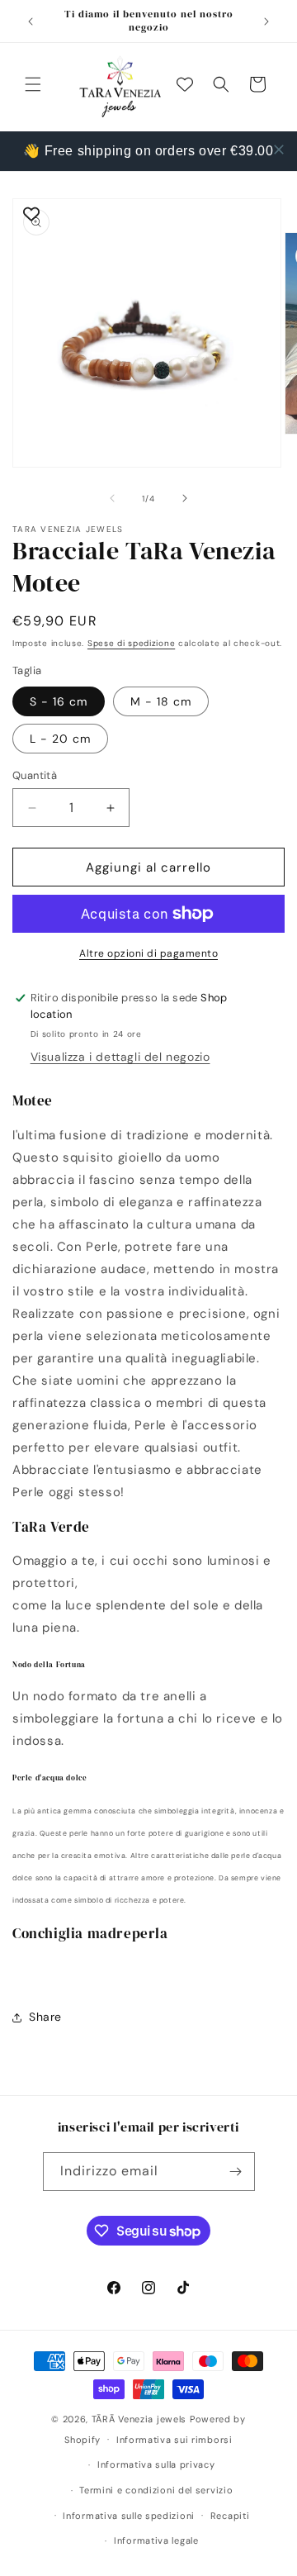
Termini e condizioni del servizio (156, 2490)
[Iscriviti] (236, 2172)
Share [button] (45, 2017)
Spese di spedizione (131, 643)
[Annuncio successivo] (266, 21)
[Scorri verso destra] (185, 498)
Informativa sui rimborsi (174, 2440)
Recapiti (230, 2516)
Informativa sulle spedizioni (129, 2516)
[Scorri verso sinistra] (112, 498)
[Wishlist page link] (185, 84)
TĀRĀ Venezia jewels (139, 2419)
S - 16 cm (59, 701)
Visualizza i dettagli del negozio (120, 1057)
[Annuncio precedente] (31, 21)
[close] (279, 150)
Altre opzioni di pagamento (148, 953)
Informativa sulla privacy (156, 2464)
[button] (33, 84)
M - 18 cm (161, 701)
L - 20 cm (60, 739)
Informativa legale (156, 2540)
